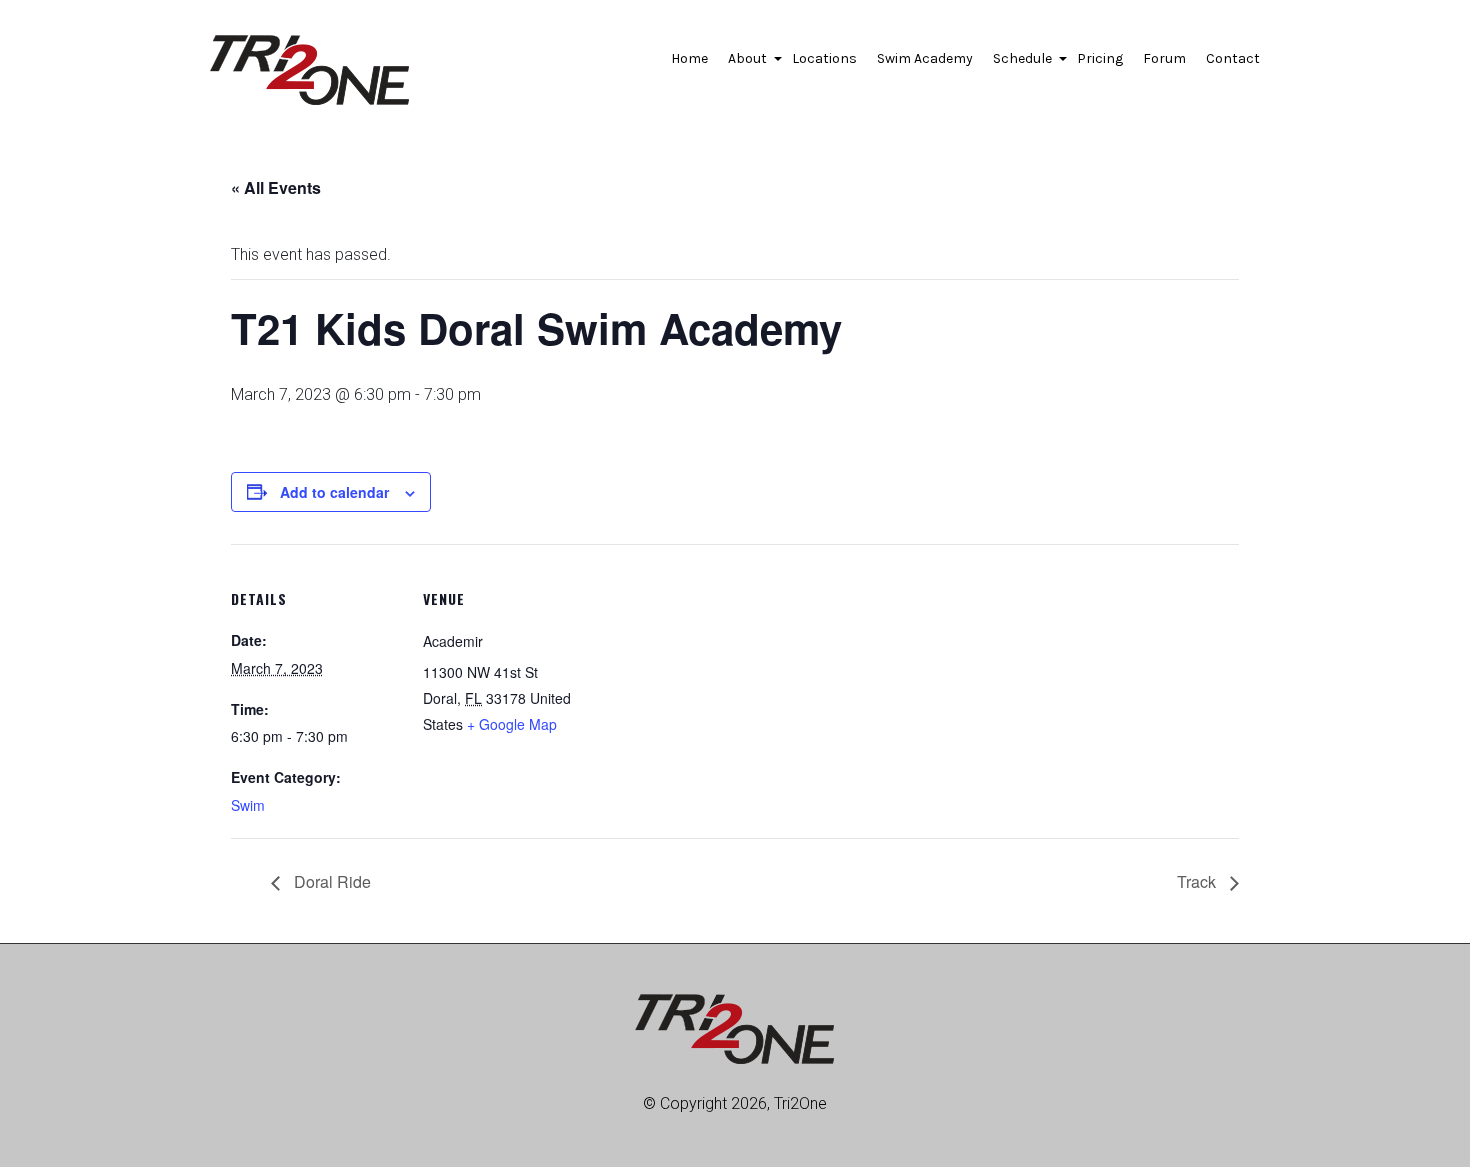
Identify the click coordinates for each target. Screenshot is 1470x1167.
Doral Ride (330, 881)
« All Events (276, 187)
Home (689, 58)
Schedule (1025, 64)
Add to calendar (334, 492)
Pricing (1100, 58)
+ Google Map (512, 724)
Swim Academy (925, 58)
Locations (824, 58)
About (750, 64)
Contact (1233, 58)
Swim (248, 805)
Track (1198, 881)
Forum (1164, 58)
